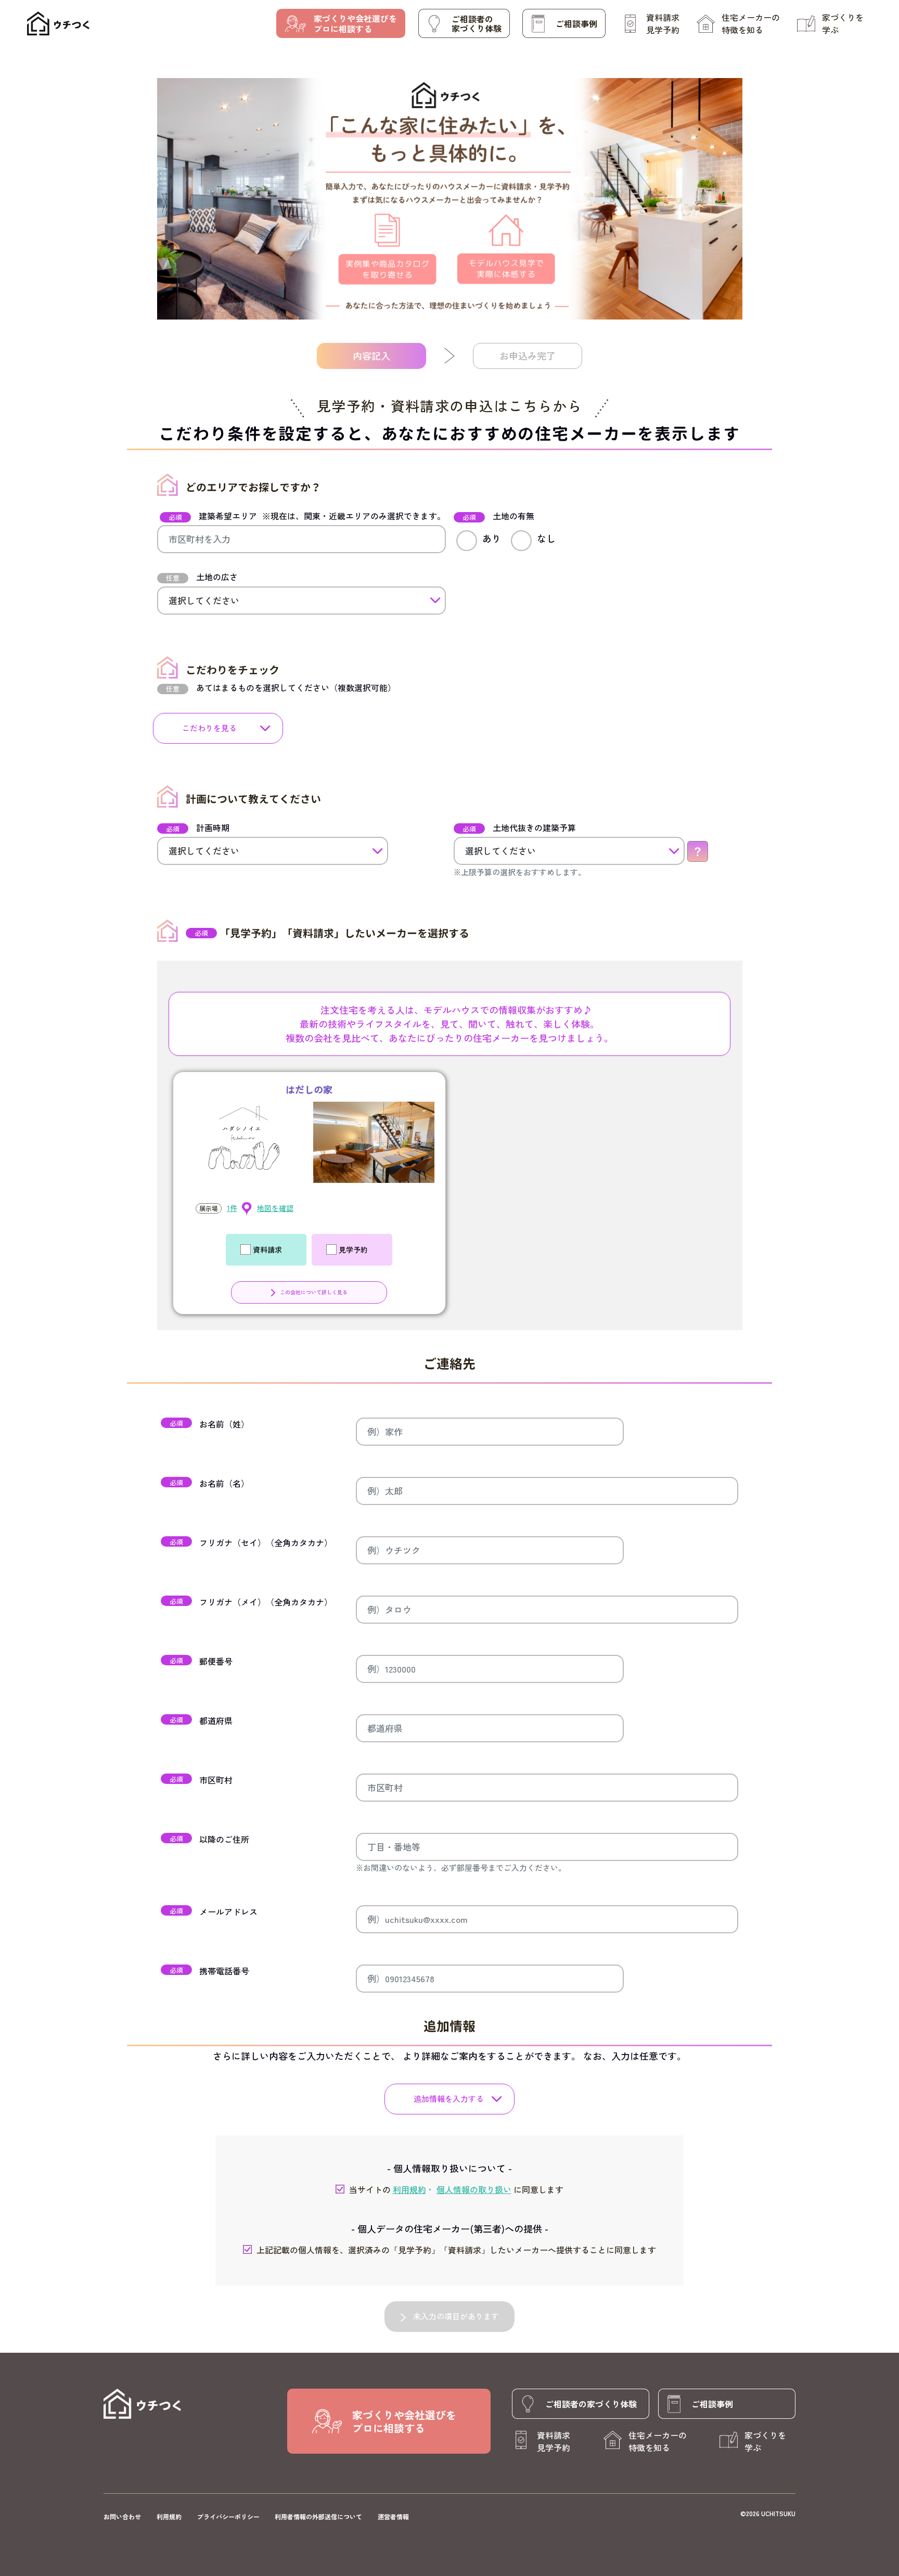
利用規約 (169, 2516)
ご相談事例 (576, 23)
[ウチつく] (58, 24)
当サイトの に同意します (456, 2189)
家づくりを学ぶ (843, 23)
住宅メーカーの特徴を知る (751, 23)
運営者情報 (393, 2516)
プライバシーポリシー (228, 2516)
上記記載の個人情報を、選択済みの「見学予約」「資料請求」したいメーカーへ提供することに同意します (456, 2250)
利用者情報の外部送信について (318, 2516)
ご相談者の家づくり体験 (477, 23)
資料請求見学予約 (663, 23)
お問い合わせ (122, 2516)
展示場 (209, 1208)
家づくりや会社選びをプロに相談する (355, 23)
